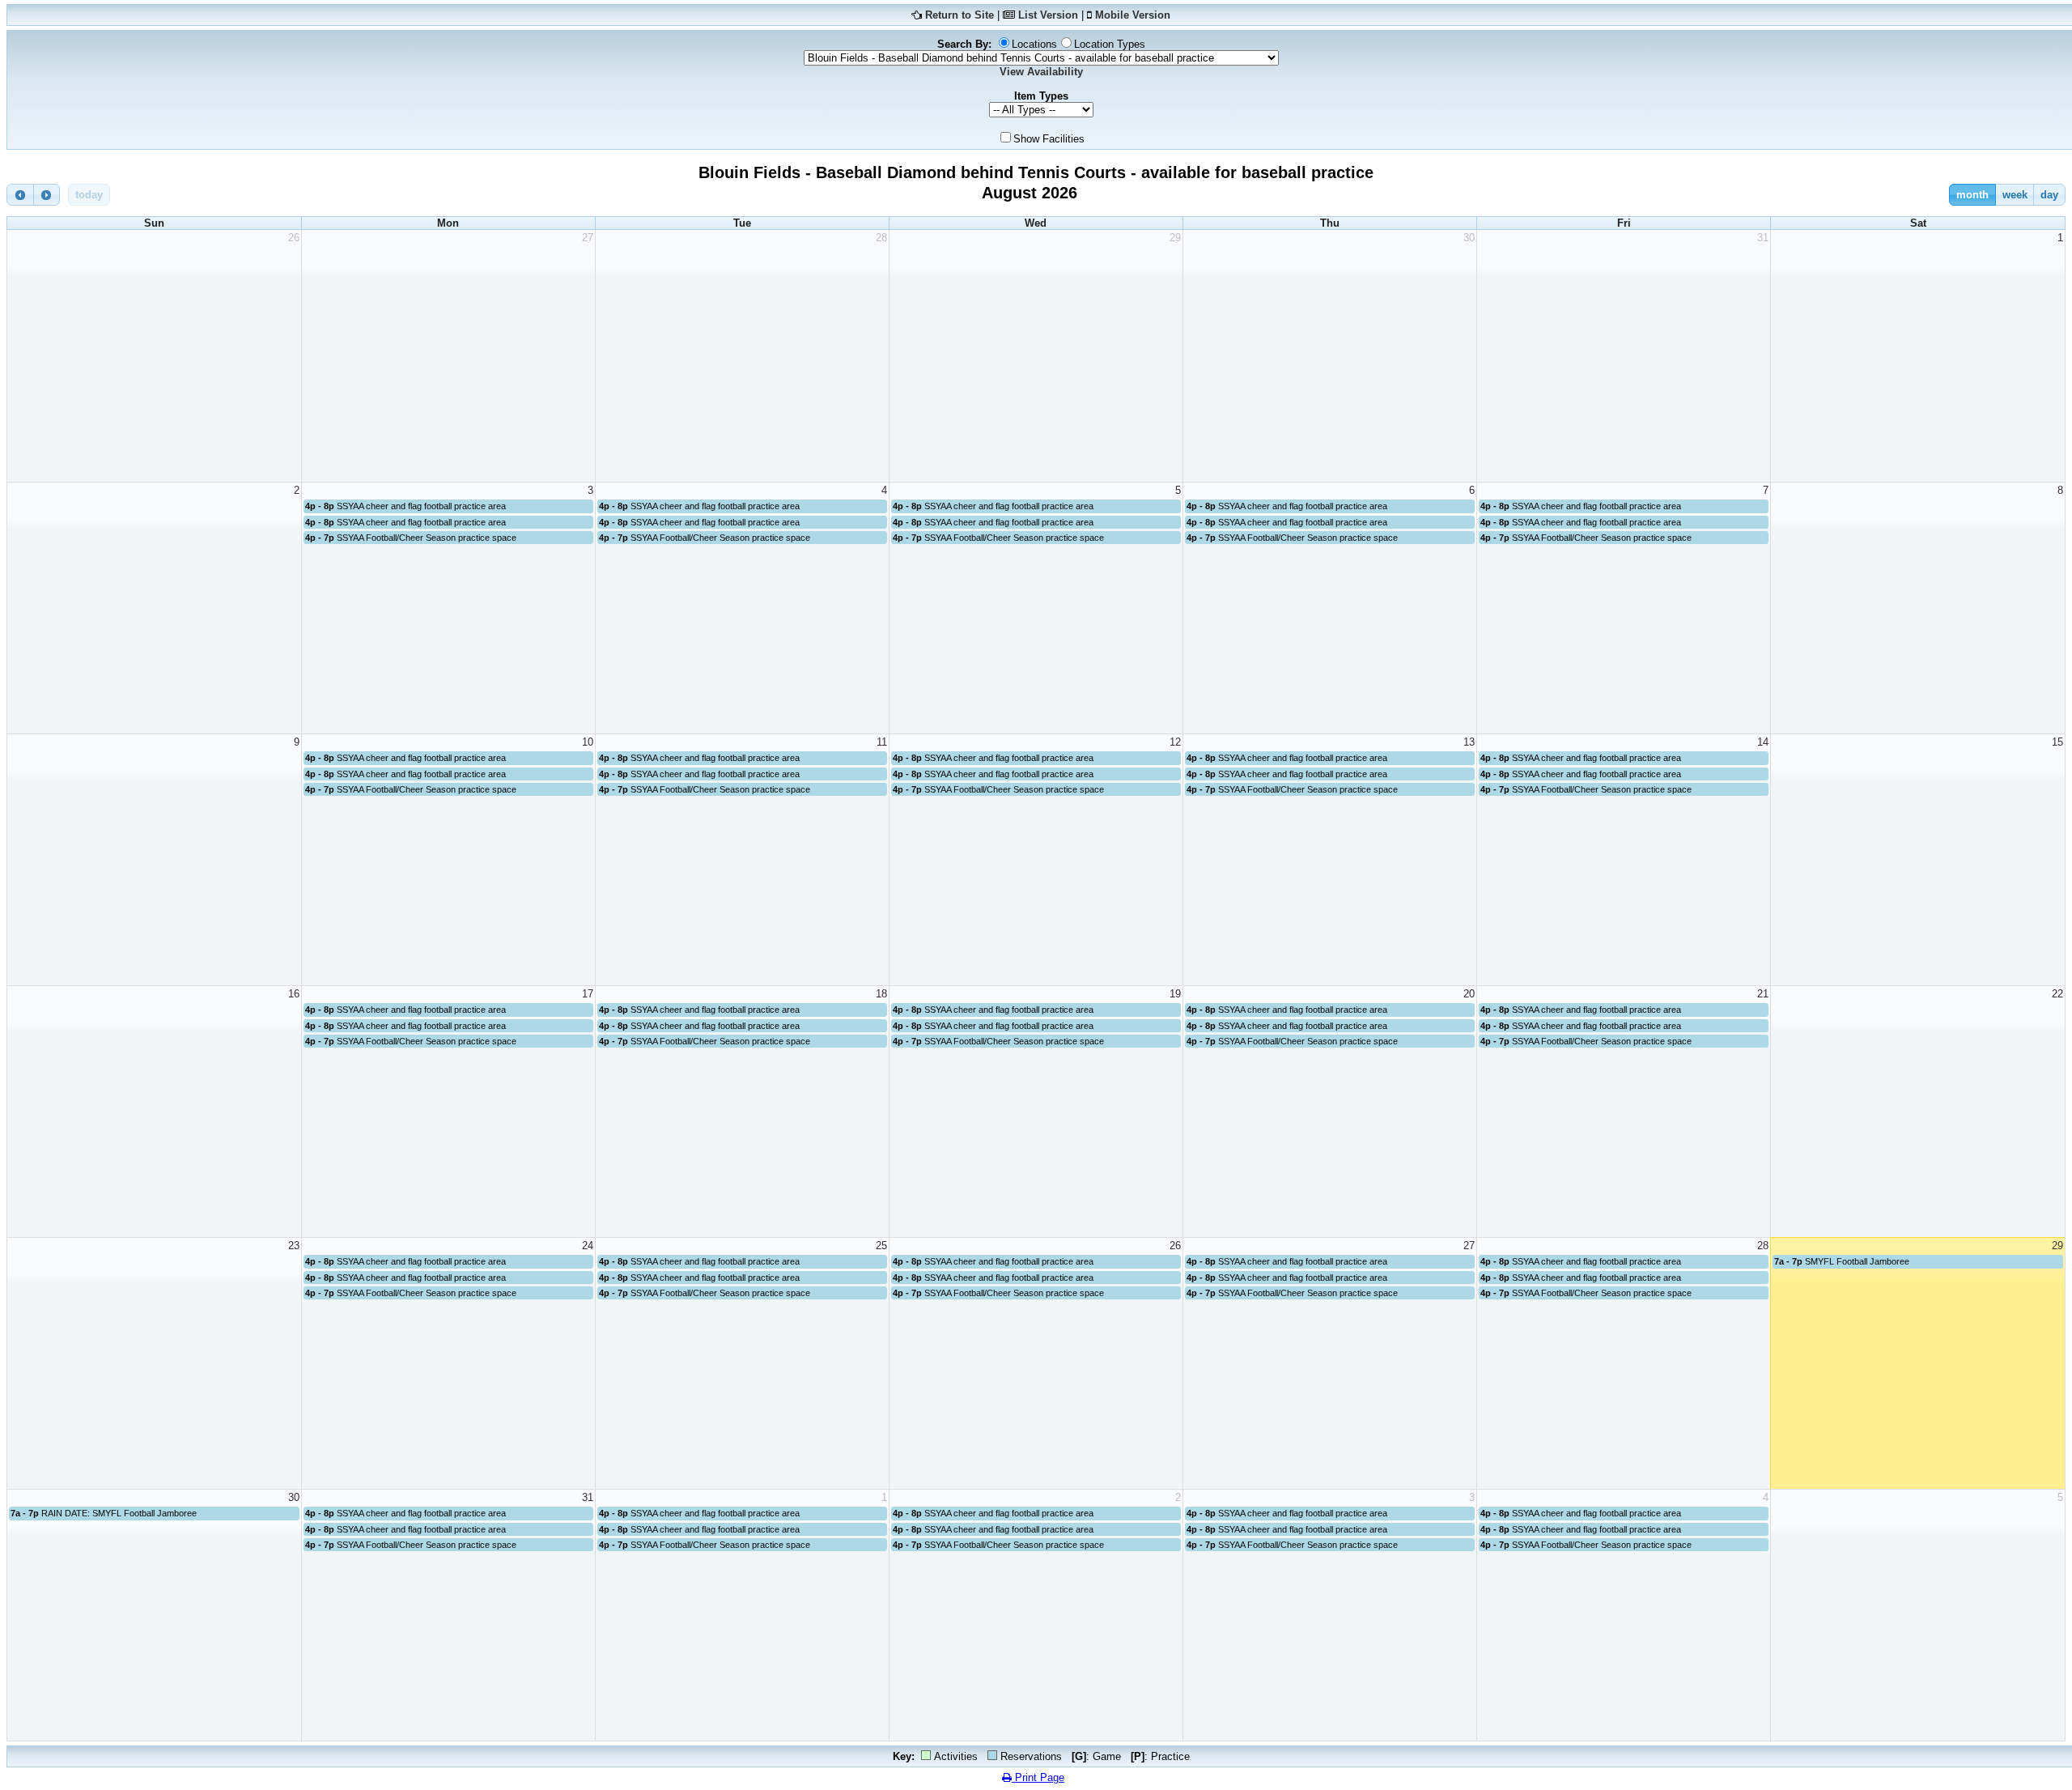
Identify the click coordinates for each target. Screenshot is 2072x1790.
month (1972, 195)
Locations (1034, 44)
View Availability (1041, 72)
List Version (1048, 15)
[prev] (20, 195)
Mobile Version (1133, 15)
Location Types (1110, 44)
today (89, 195)
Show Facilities (1049, 139)
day (2049, 195)
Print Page (1038, 1777)
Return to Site (960, 15)
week (2015, 195)
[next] (47, 195)
